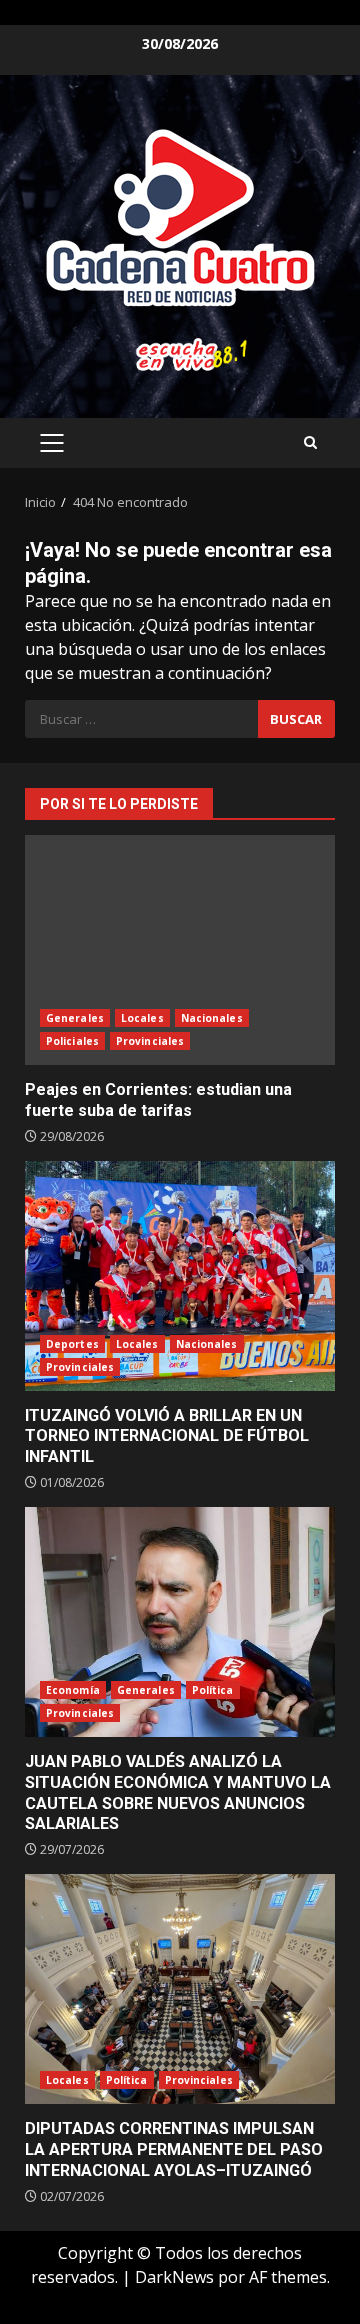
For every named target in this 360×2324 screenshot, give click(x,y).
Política (213, 1690)
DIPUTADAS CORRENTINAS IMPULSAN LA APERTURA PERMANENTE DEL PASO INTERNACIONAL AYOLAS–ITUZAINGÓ (180, 1989)
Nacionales (212, 1018)
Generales (75, 1018)
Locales (142, 1018)
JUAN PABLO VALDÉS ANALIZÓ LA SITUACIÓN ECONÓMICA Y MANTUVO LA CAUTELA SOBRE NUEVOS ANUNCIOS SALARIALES (180, 1622)
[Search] (310, 442)
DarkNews (174, 2277)
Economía (73, 1690)
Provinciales (150, 1041)
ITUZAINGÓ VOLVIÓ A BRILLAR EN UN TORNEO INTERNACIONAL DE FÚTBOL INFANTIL (180, 1276)
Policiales (72, 1041)
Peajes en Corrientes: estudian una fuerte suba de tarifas (180, 950)
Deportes (72, 1344)
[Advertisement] (180, 353)
